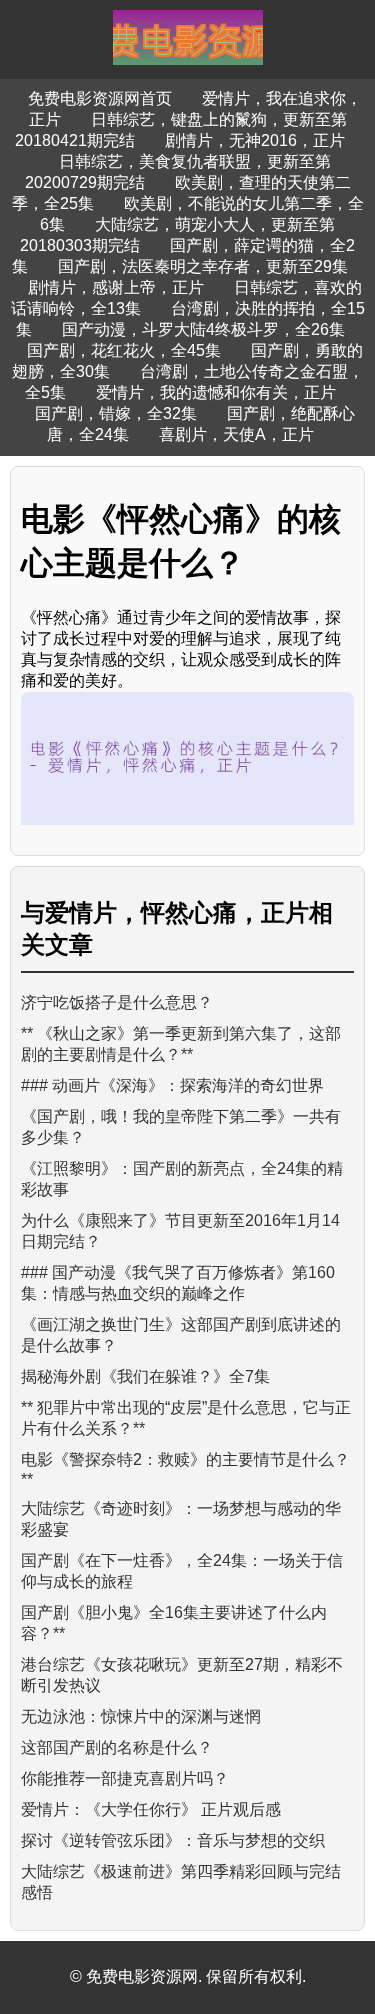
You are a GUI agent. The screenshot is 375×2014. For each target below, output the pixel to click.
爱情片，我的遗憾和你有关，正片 (216, 392)
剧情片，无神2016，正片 (255, 140)
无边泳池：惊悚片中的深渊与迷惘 (141, 1716)
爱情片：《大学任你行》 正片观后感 (151, 1809)
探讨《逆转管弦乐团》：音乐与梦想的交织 (173, 1840)
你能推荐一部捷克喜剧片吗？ (125, 1778)
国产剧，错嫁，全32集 (116, 413)
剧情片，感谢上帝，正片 (116, 287)
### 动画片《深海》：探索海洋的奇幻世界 (172, 1085)
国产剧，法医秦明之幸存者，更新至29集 (203, 266)
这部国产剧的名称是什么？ (117, 1747)
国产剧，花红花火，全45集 (124, 350)
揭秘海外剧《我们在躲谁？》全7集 (145, 1376)
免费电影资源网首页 (100, 98)
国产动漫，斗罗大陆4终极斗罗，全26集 (203, 329)
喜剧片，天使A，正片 (236, 434)
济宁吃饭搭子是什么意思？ (117, 1002)
